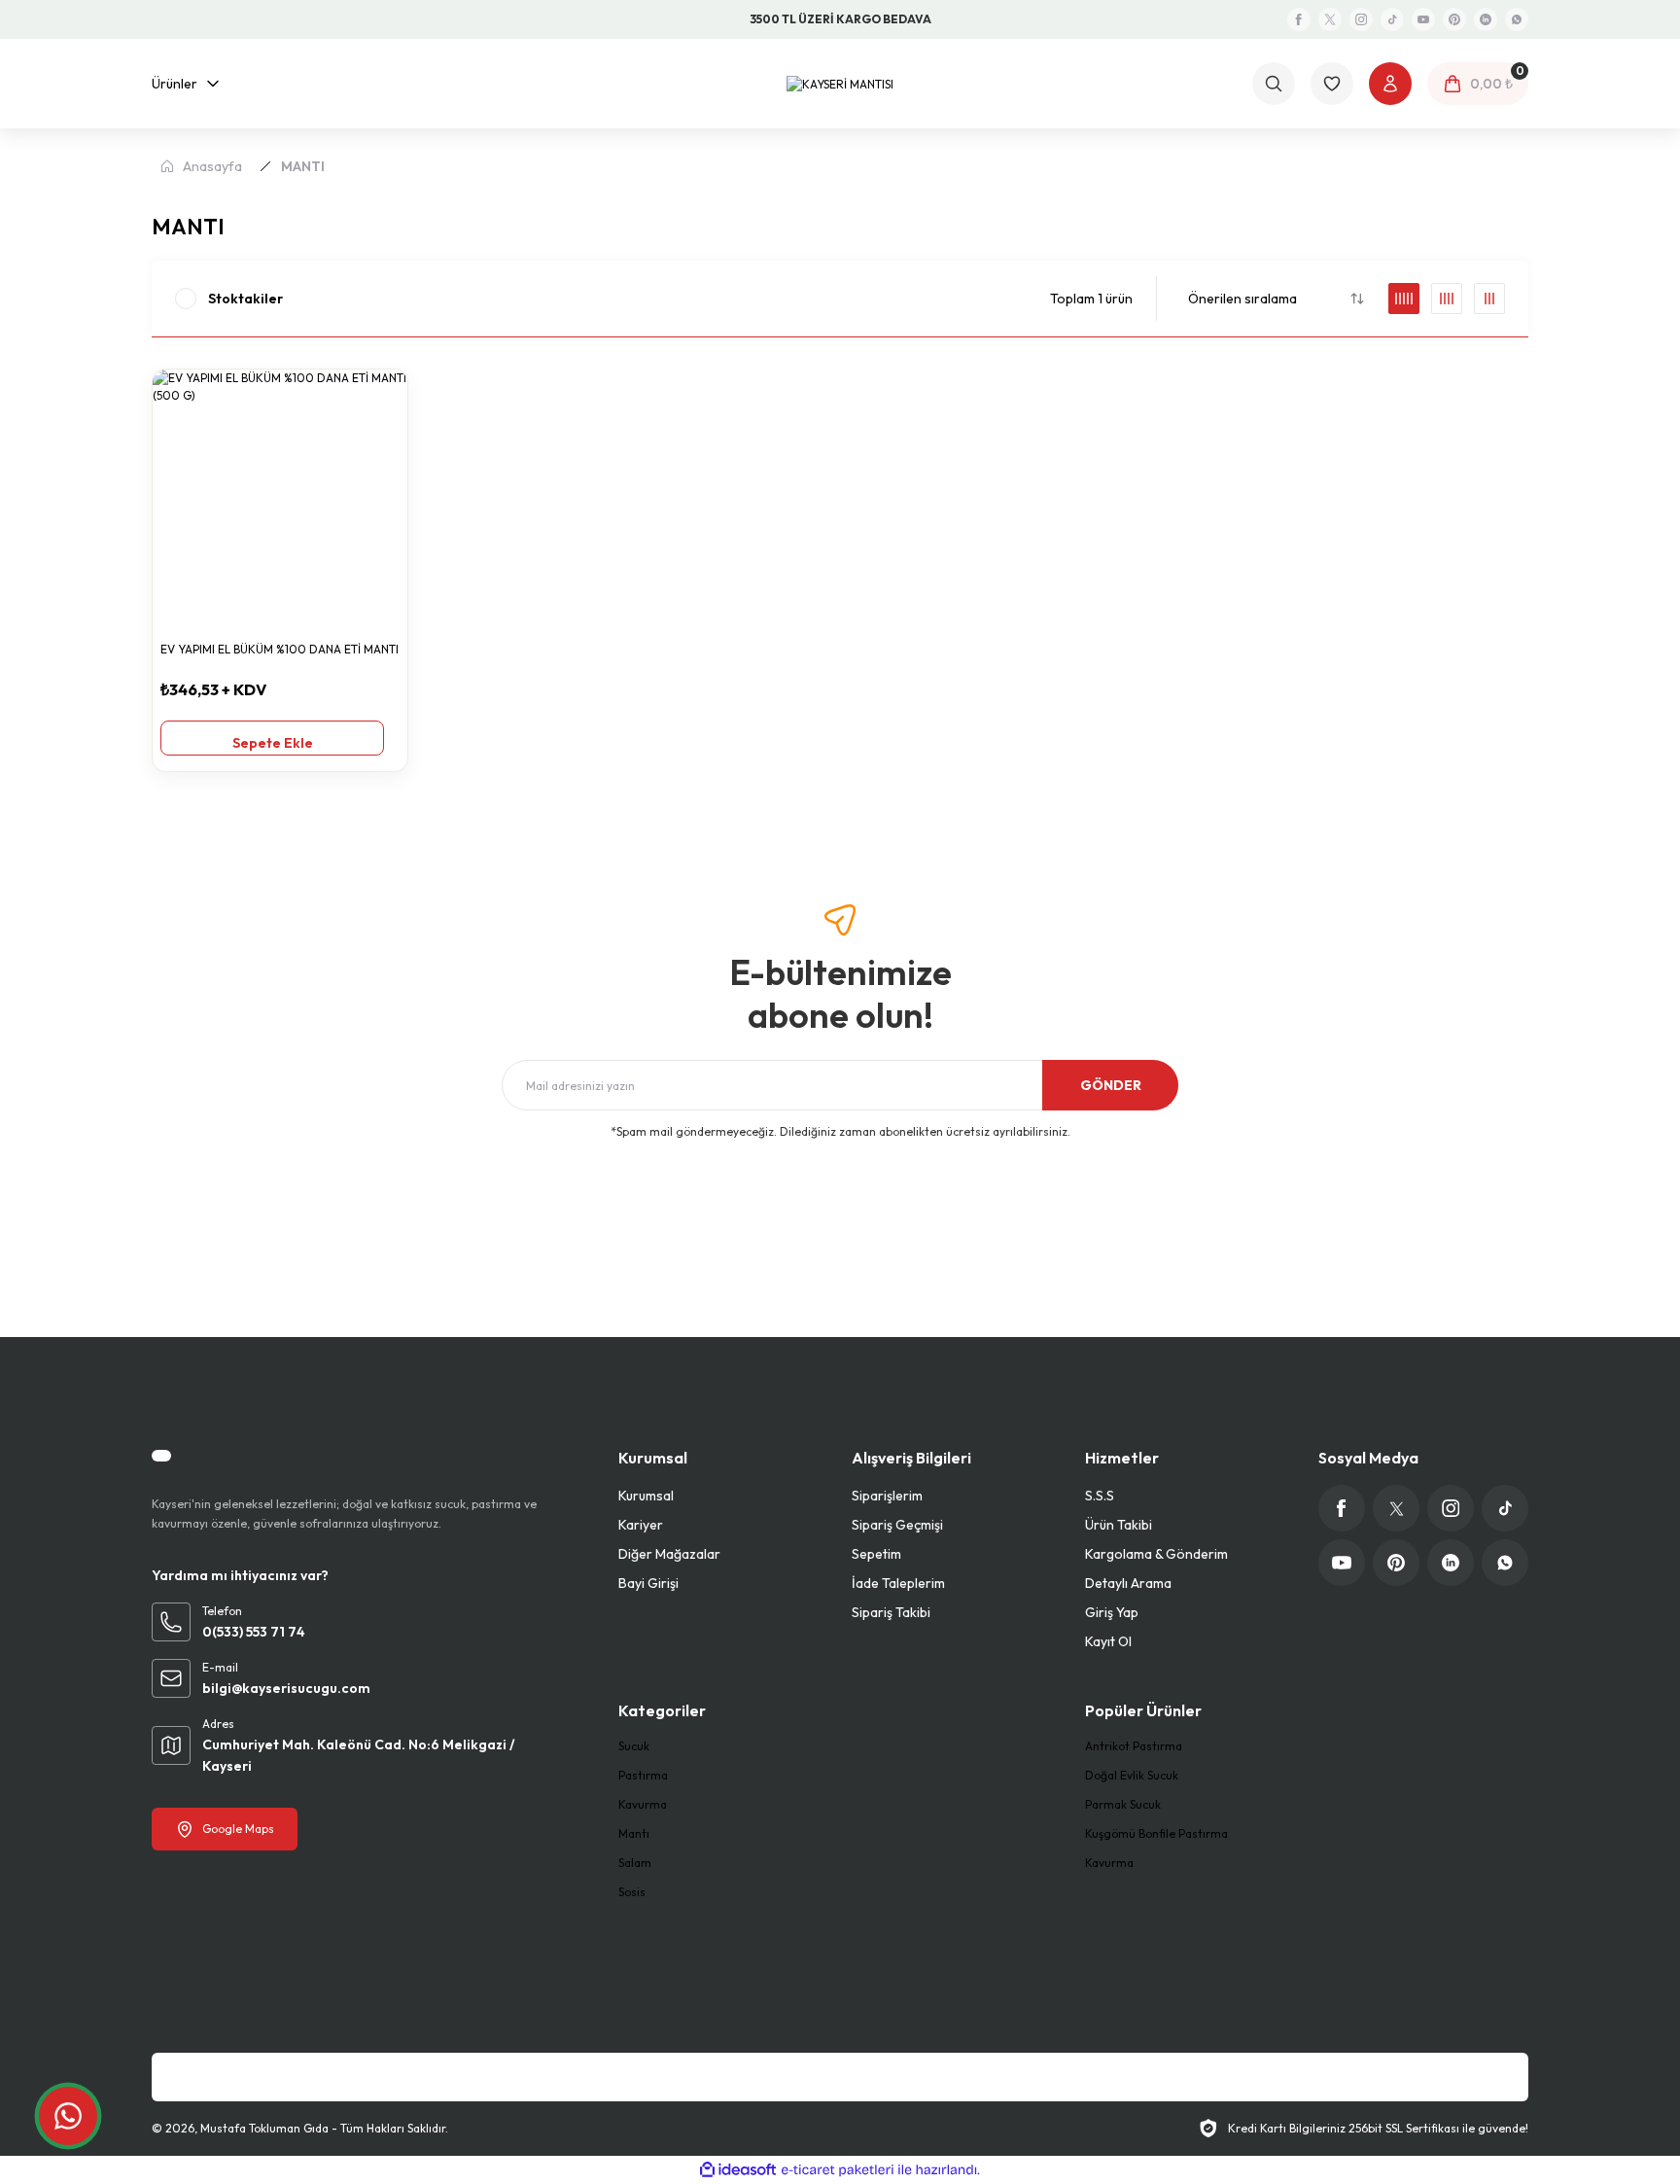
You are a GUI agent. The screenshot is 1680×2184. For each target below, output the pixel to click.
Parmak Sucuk (1123, 1804)
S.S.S (1100, 1496)
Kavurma (643, 1804)
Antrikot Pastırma (1134, 1746)
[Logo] (840, 83)
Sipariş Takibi (891, 1612)
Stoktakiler (245, 299)
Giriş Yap (1112, 1612)
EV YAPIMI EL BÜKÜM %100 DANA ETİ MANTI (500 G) (280, 651)
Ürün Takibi (1119, 1525)
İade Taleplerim (898, 1583)
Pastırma (643, 1775)
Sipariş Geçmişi (897, 1525)
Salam (635, 1863)
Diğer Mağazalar (669, 1554)
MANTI (303, 166)
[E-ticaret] (838, 2170)
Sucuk (634, 1746)
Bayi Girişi (648, 1583)
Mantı (634, 1833)
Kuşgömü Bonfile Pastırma (1156, 1833)
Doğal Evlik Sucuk (1132, 1775)
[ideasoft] (738, 2170)
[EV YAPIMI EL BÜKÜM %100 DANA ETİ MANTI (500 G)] (280, 497)
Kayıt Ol (1108, 1641)
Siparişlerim (887, 1496)
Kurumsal (646, 1496)
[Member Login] (1390, 84)
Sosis (632, 1892)
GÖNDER (1111, 1085)
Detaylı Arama (1128, 1583)
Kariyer (641, 1525)
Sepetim (876, 1554)
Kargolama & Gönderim (1156, 1554)
